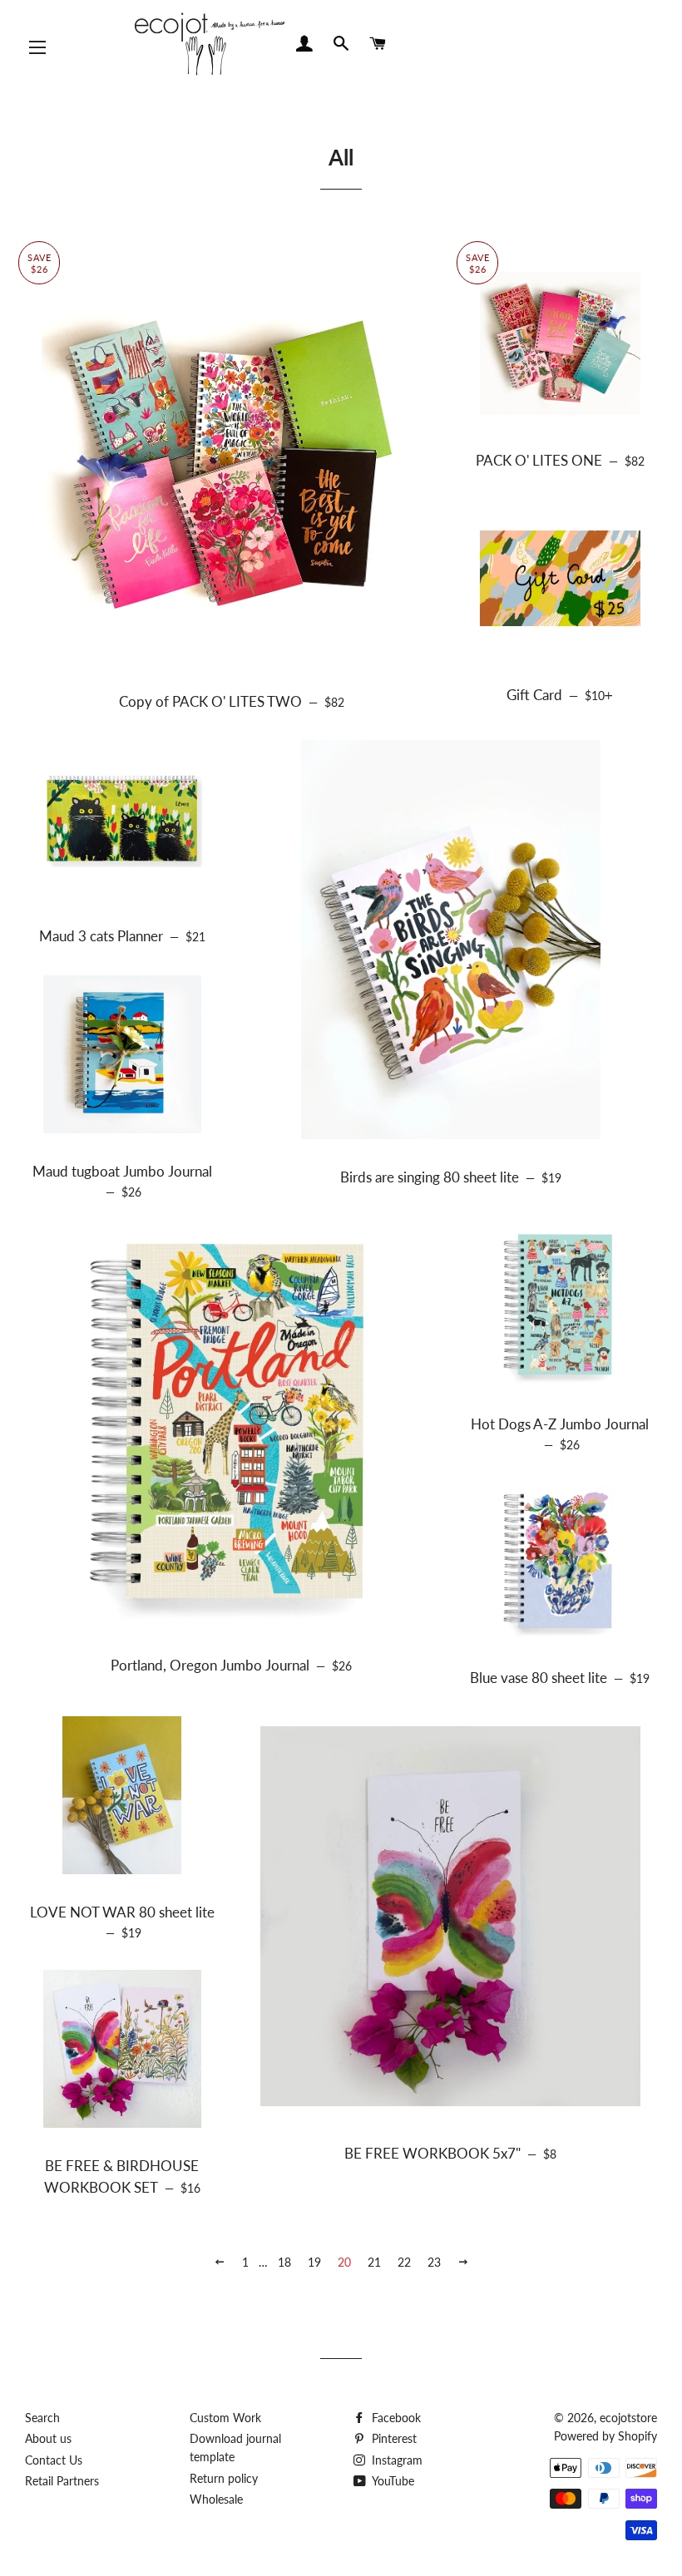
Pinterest (393, 2438)
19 (314, 2262)
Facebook (395, 2418)
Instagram (395, 2460)
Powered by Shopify (605, 2436)
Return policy (224, 2478)
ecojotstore (628, 2418)
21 (374, 2262)
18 (284, 2262)
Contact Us (54, 2460)
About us (48, 2438)
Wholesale (216, 2499)
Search (42, 2418)
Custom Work (225, 2418)
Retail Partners (62, 2481)
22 (404, 2262)
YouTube (392, 2481)
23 (434, 2262)
